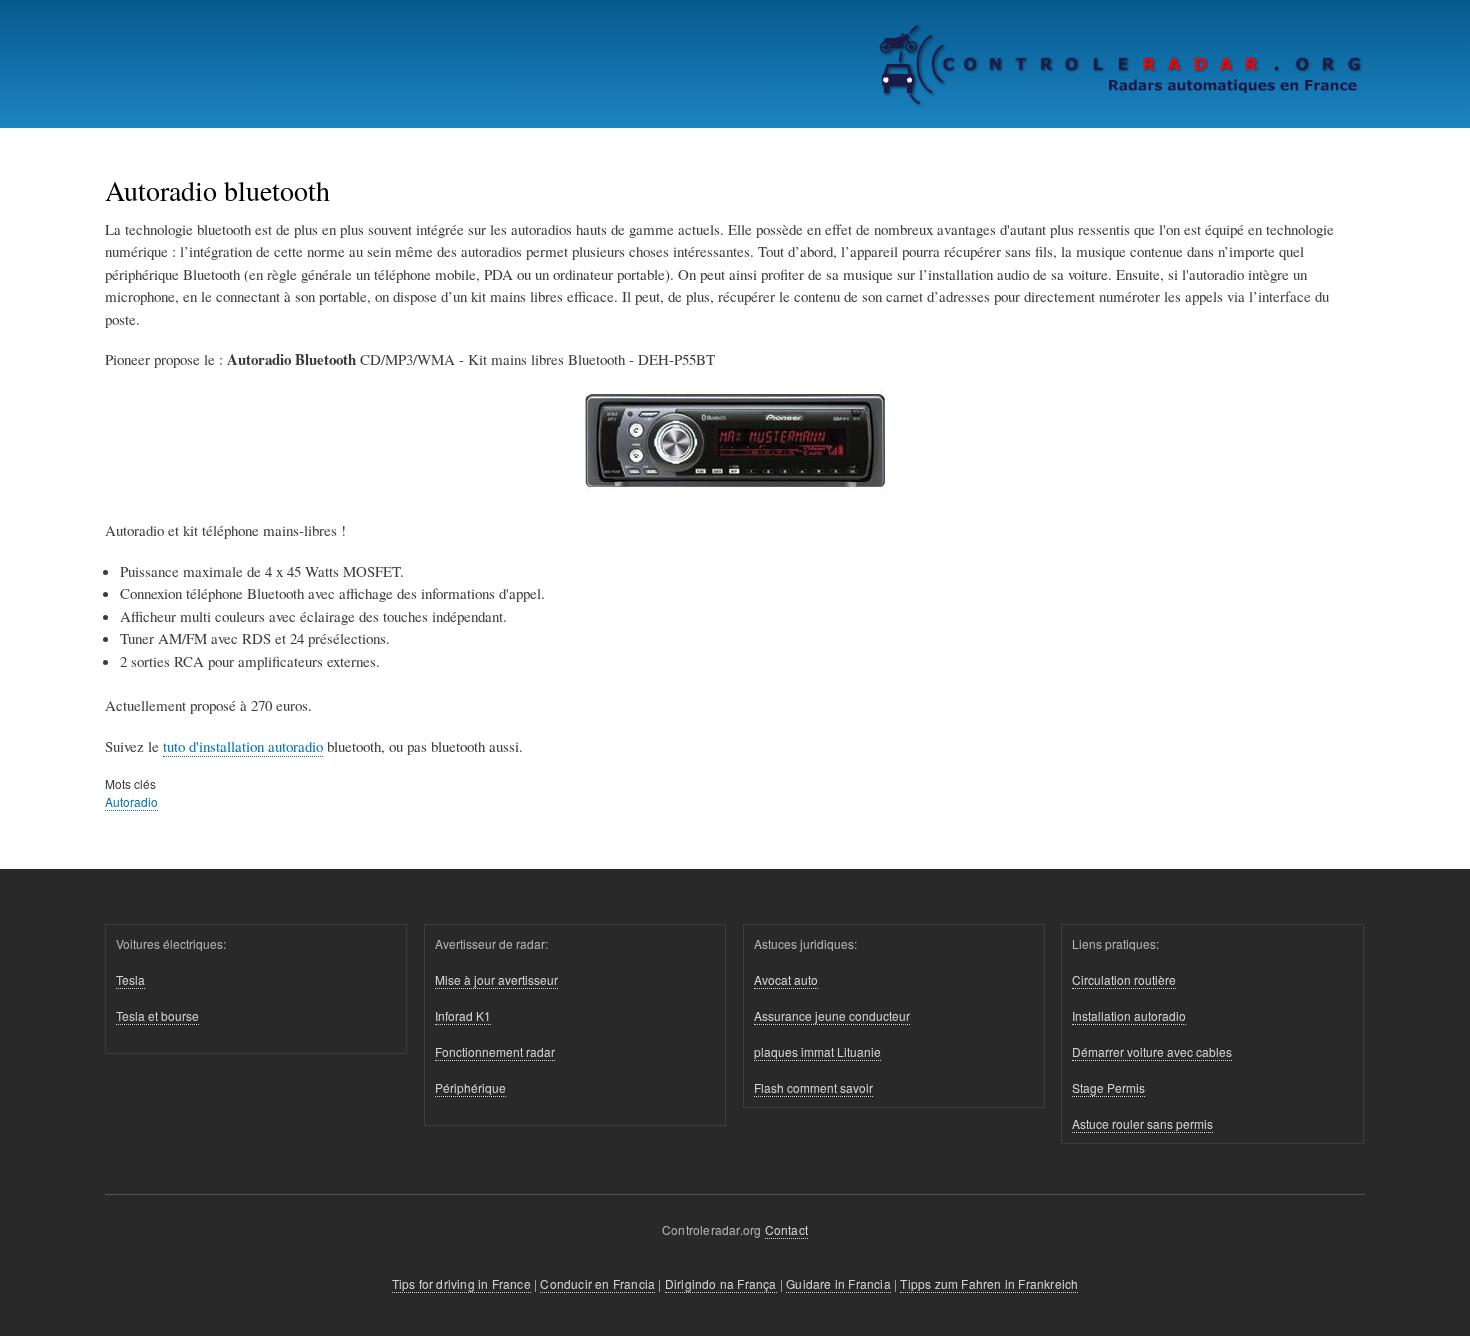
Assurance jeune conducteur (832, 1015)
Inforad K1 (463, 1015)
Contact (786, 1229)
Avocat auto (786, 979)
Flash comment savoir (813, 1087)
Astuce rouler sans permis (1142, 1123)
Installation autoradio (1129, 1015)
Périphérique (470, 1087)
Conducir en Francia (597, 1283)
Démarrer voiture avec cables (1152, 1051)
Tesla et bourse (157, 1015)
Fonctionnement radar (495, 1051)
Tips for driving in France (461, 1283)
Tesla (130, 979)
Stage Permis (1108, 1087)
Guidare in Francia (838, 1283)
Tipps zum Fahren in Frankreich (989, 1283)
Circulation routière (1124, 979)
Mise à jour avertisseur (496, 979)
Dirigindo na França (721, 1283)
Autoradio (131, 801)
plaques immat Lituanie (817, 1051)
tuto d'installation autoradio (243, 746)
